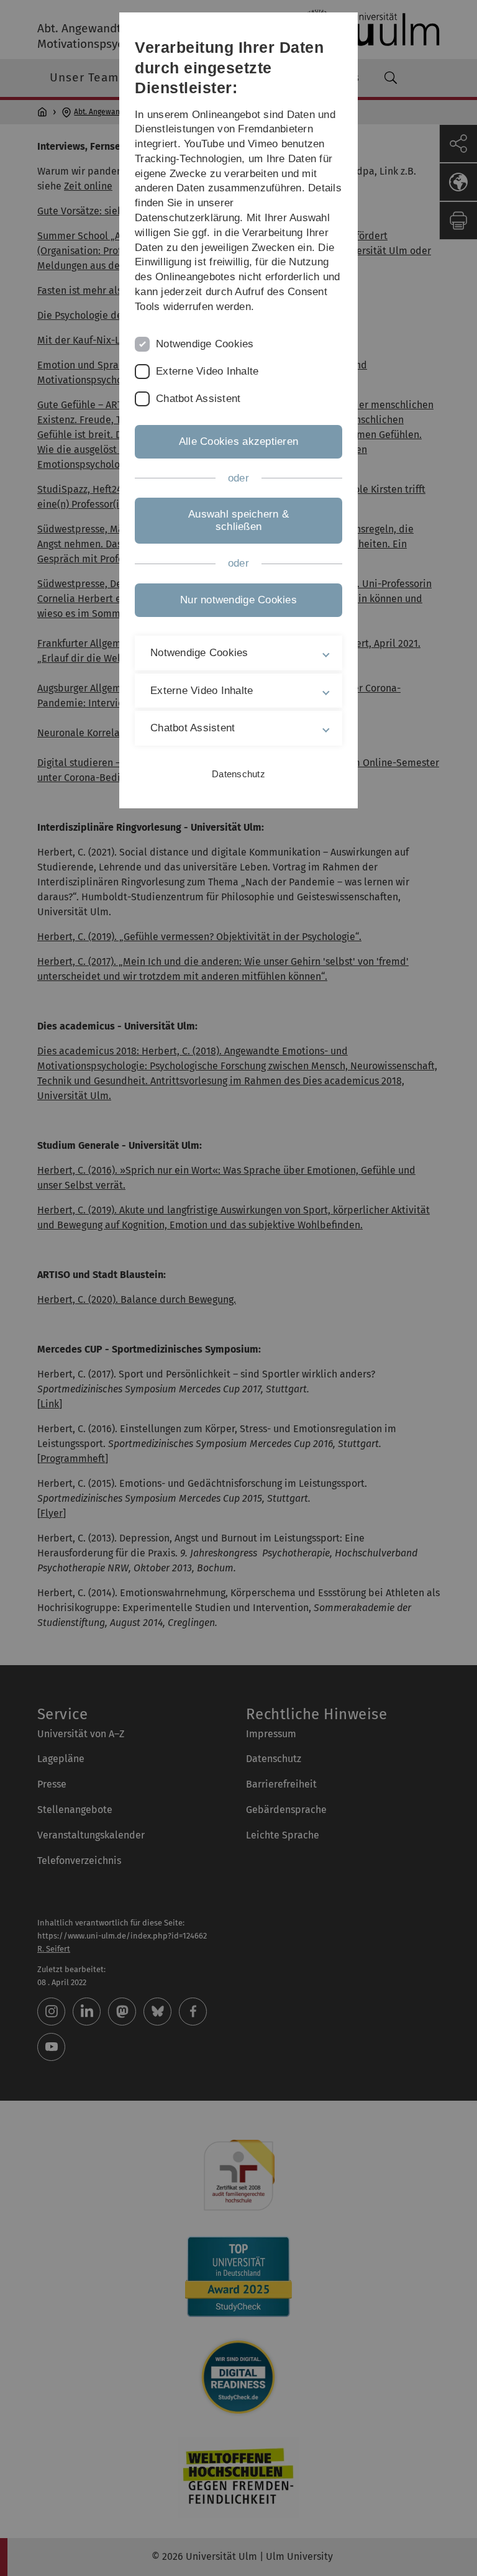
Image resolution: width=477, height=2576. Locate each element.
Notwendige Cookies (205, 344)
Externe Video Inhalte (207, 371)
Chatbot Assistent (198, 399)
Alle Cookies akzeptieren (238, 441)
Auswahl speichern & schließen (238, 520)
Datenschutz (238, 774)
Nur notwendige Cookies (238, 600)
